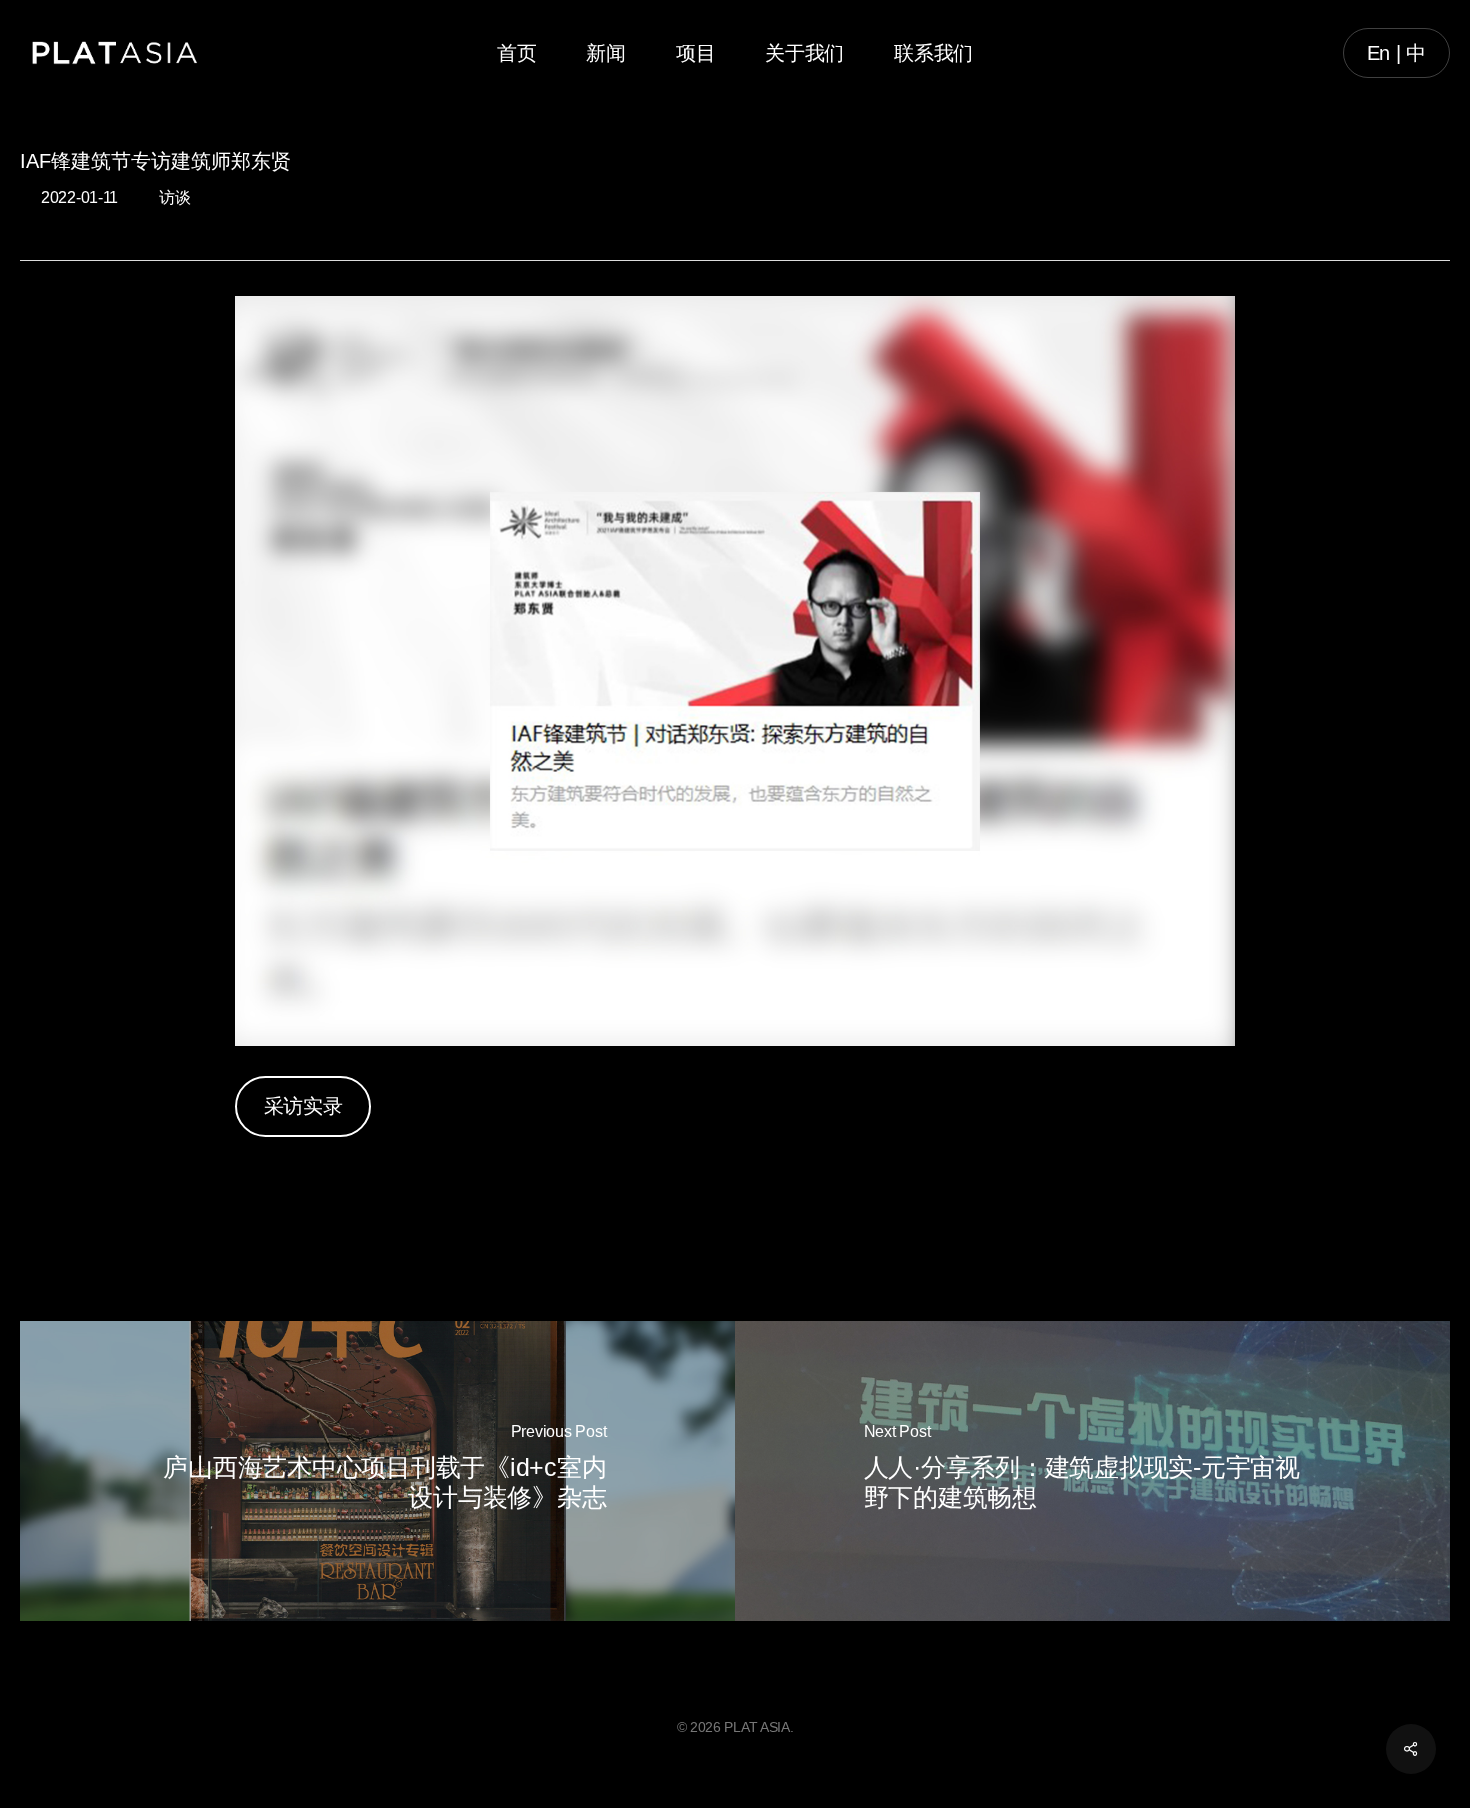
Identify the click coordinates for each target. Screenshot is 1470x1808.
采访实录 (303, 1106)
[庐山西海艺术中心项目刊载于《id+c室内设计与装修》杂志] (377, 1471)
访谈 (174, 197)
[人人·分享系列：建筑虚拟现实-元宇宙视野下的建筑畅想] (1092, 1471)
